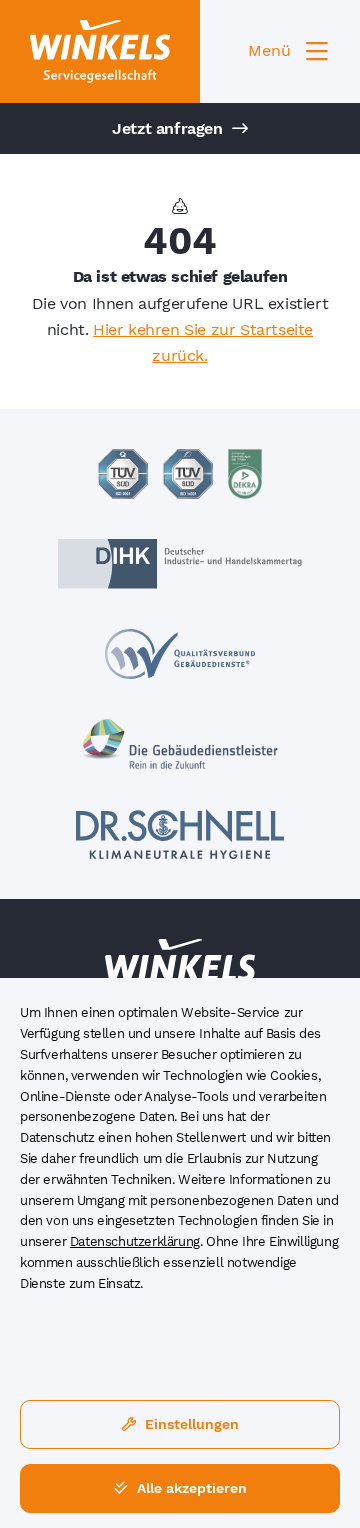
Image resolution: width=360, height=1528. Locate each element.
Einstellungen (190, 1424)
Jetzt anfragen (169, 128)
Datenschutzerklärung (135, 1241)
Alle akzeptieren (190, 1488)
